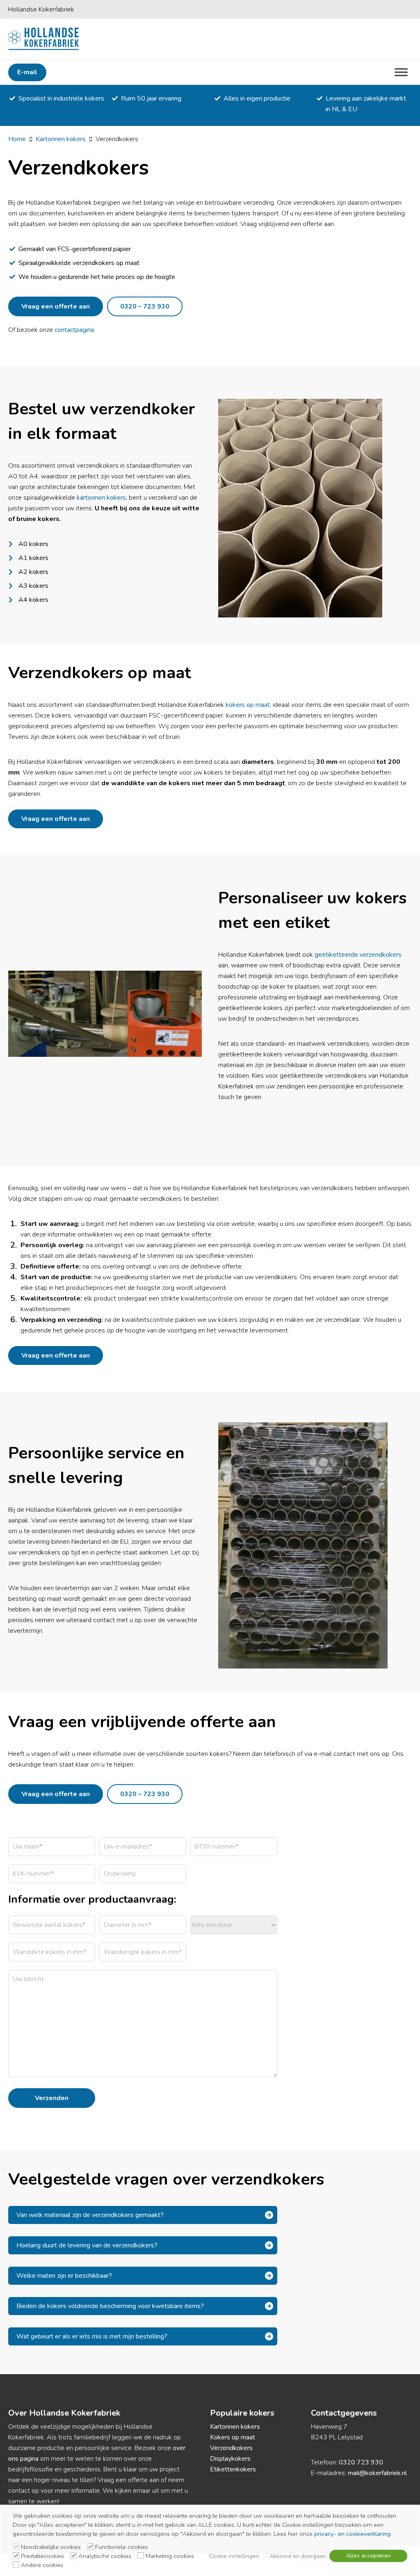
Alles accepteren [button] (369, 2556)
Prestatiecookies (42, 2556)
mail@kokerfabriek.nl (377, 2473)
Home (17, 139)
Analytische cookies (105, 2556)
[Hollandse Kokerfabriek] (44, 39)
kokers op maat (248, 705)
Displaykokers (230, 2459)
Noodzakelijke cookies (51, 2547)
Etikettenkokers (233, 2469)
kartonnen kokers (101, 498)
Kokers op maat (233, 2437)
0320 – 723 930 (145, 306)
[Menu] (401, 72)
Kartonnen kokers (61, 139)
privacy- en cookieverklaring (352, 2534)
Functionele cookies (122, 2547)
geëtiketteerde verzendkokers (358, 955)
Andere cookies (42, 2565)
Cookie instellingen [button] (234, 2556)
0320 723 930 (361, 2462)
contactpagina (74, 330)
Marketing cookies (170, 2556)
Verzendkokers (231, 2448)
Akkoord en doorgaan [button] (298, 2556)
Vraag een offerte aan (56, 306)
